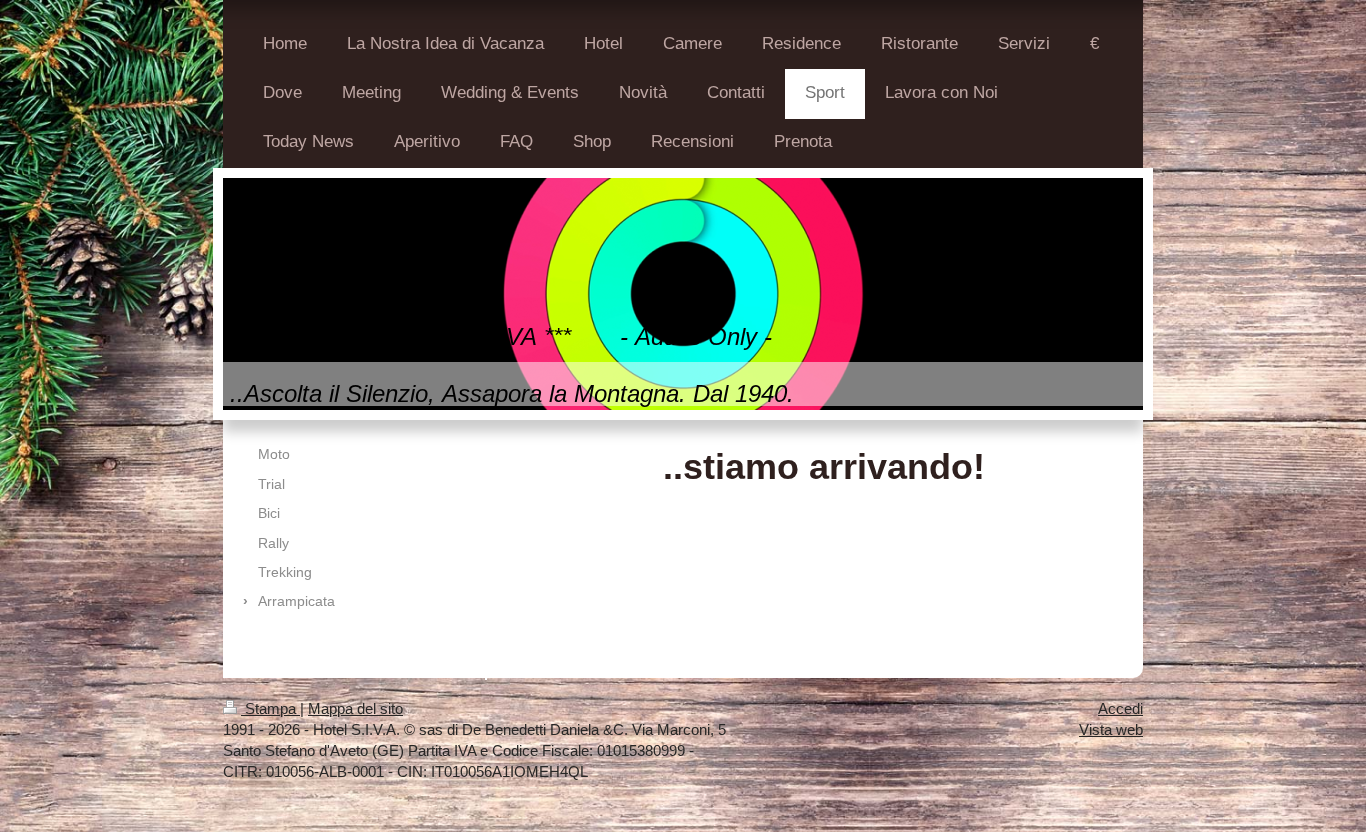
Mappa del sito (355, 708)
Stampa (270, 708)
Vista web (1111, 729)
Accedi (1120, 708)
